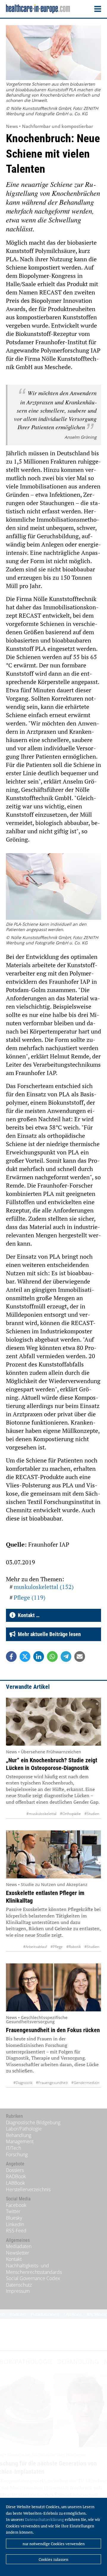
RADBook (16, 2176)
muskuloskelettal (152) (44, 1587)
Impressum (18, 2291)
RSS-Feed (16, 2231)
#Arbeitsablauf (35, 1947)
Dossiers (15, 2170)
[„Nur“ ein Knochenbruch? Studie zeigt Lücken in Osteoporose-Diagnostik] (53, 1722)
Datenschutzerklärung (44, 2519)
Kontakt (14, 2259)
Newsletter (18, 2253)
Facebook (16, 2205)
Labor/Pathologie (24, 2129)
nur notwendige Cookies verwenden (54, 2544)
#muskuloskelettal (41, 1814)
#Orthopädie (70, 1814)
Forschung (17, 2154)
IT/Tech (14, 2148)
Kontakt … (27, 1615)
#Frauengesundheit (52, 2083)
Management (20, 2141)
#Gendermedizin (85, 2083)
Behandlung (19, 2135)
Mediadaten (19, 2246)
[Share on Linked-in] (39, 1657)
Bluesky (14, 2218)
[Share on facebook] (11, 1657)
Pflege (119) (30, 1597)
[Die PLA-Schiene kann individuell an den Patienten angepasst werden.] (53, 887)
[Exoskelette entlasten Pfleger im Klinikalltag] (53, 1854)
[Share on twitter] (25, 1657)
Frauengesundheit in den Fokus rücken (53, 2030)
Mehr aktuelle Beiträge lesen (48, 1634)
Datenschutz (19, 2285)
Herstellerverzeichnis (28, 2189)
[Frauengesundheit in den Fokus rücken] (53, 1987)
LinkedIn (15, 2224)
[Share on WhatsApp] (52, 1657)
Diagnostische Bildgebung (33, 2122)
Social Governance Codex (33, 2278)
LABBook (15, 2183)
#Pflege (57, 1947)
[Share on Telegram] (66, 1657)
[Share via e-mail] (80, 1657)
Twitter (13, 2211)
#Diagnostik (23, 2083)
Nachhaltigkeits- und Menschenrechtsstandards (34, 2269)
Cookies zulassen (53, 2559)
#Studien (92, 1814)
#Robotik (74, 1947)
